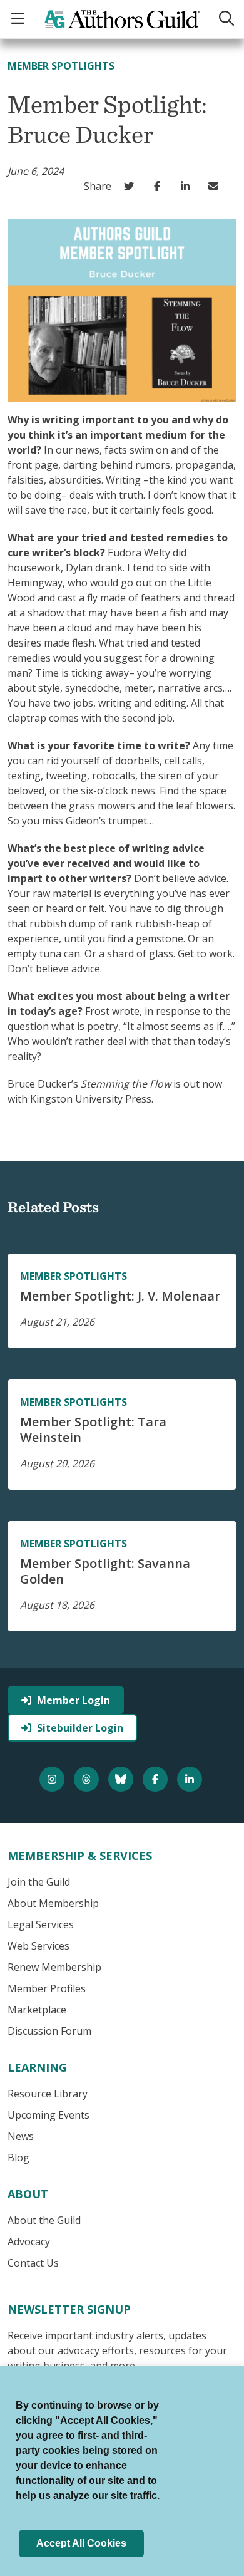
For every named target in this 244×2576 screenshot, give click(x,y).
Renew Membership (54, 1967)
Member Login (74, 1700)
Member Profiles (47, 1988)
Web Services (38, 1946)
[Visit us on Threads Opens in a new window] (88, 1779)
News (21, 2136)
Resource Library (48, 2094)
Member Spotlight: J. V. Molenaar (120, 1296)
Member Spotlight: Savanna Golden (105, 1571)
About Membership (53, 1903)
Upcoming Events (48, 2115)
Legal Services (41, 1924)
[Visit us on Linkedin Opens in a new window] (191, 1779)
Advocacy (29, 2241)
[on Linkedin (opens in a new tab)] (188, 186)
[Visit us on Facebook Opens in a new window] (157, 1779)
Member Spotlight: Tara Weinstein (93, 1430)
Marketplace (37, 2010)
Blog (18, 2158)
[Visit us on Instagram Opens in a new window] (53, 1779)
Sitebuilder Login (80, 1728)
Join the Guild (39, 1882)
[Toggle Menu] (19, 19)
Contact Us (33, 2263)
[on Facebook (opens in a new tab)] (160, 186)
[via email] (216, 186)
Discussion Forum (49, 2031)
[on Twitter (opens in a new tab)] (132, 186)
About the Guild (44, 2220)
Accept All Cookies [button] (81, 2543)
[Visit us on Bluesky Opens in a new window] (122, 1779)
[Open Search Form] (226, 19)
